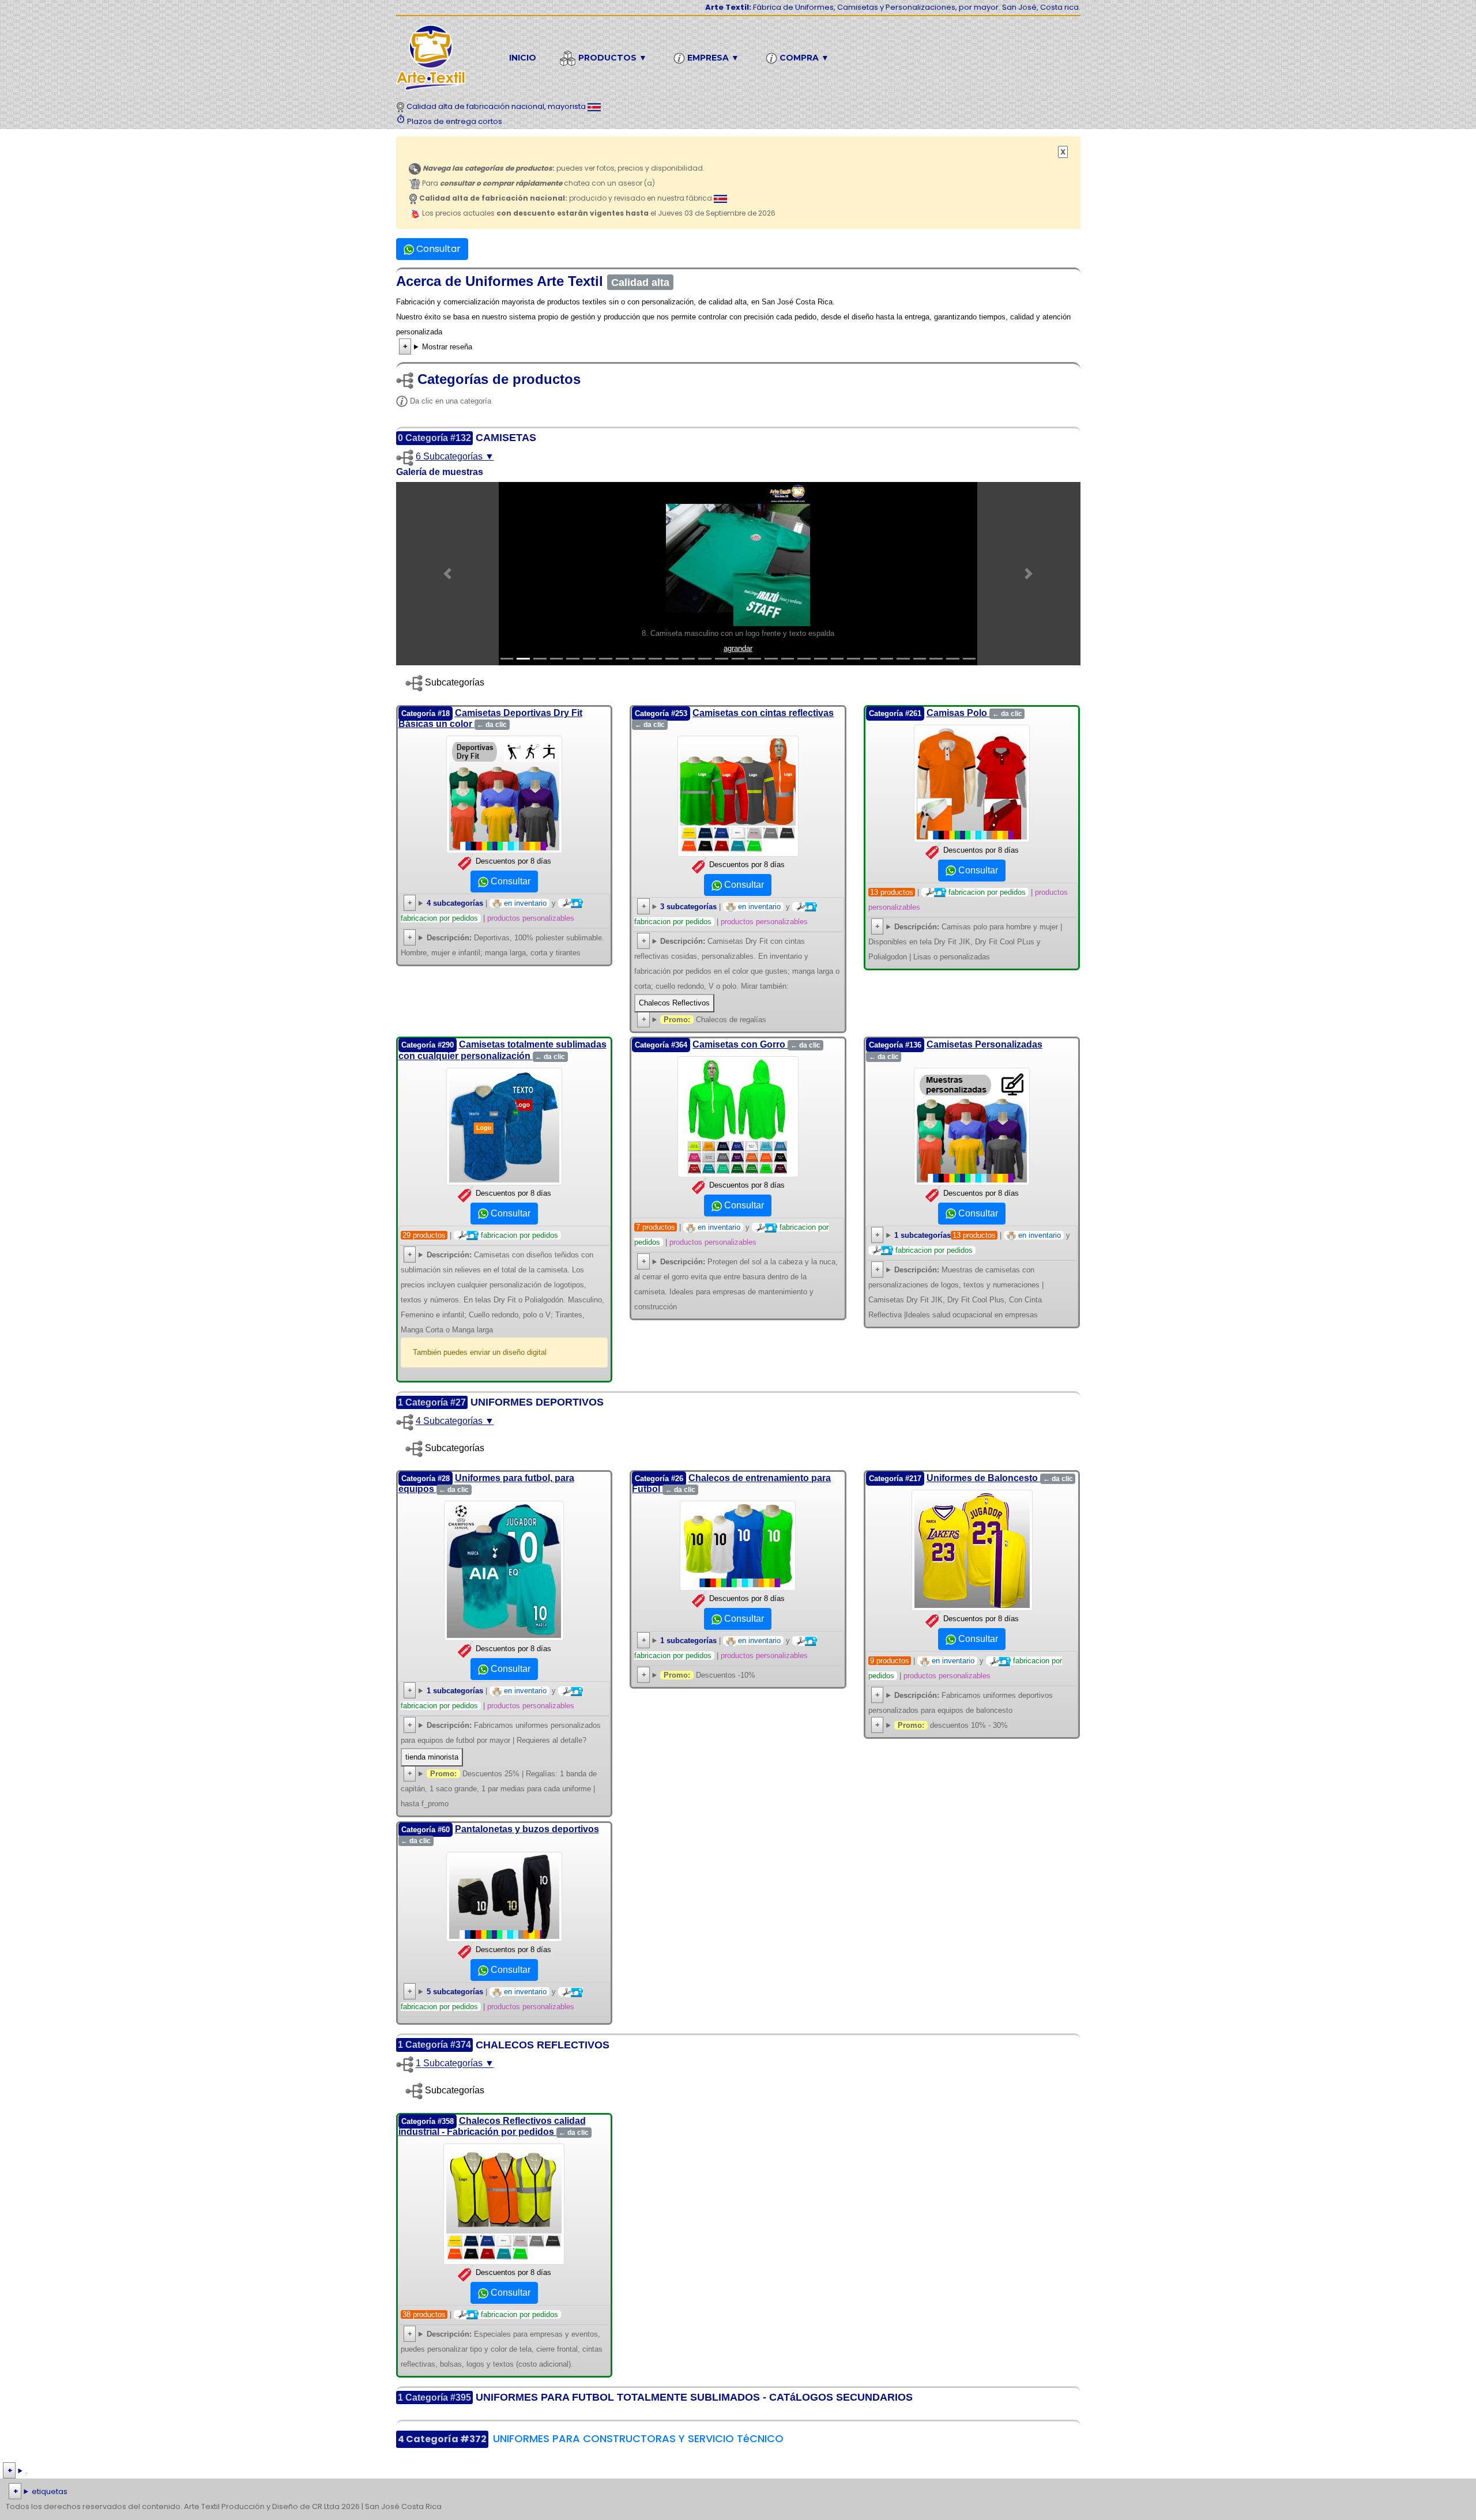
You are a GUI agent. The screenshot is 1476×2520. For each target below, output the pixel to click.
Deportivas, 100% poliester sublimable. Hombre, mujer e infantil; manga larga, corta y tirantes (502, 945)
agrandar (738, 648)
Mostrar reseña (447, 347)
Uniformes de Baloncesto (1000, 1478)
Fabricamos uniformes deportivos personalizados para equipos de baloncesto (961, 1703)
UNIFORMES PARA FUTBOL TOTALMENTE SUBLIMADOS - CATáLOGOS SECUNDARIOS (694, 2397)
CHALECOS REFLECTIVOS (543, 2045)
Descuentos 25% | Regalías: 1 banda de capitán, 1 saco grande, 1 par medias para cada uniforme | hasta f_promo (499, 1789)
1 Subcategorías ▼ (455, 2064)
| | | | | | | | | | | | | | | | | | (729, 2493)
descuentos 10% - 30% (953, 1725)
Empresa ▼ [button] (712, 58)
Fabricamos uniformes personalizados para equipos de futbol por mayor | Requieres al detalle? (501, 1741)
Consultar (437, 249)
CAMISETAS (506, 438)
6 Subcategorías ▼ (455, 456)
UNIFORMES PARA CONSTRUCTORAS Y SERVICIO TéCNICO (638, 2438)
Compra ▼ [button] (803, 58)
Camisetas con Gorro (756, 1044)
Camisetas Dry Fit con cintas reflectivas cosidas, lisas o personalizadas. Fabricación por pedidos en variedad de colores (737, 975)
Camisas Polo (974, 713)
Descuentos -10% (709, 1675)
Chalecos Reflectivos (674, 1003)
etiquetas (50, 2491)
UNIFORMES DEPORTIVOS (537, 1402)
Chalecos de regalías (715, 1020)
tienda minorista (432, 1757)
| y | (487, 911)
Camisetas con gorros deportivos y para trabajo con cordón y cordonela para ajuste (736, 1286)
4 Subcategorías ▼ (455, 1421)
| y (982, 1243)
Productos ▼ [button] (611, 58)
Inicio (523, 58)
